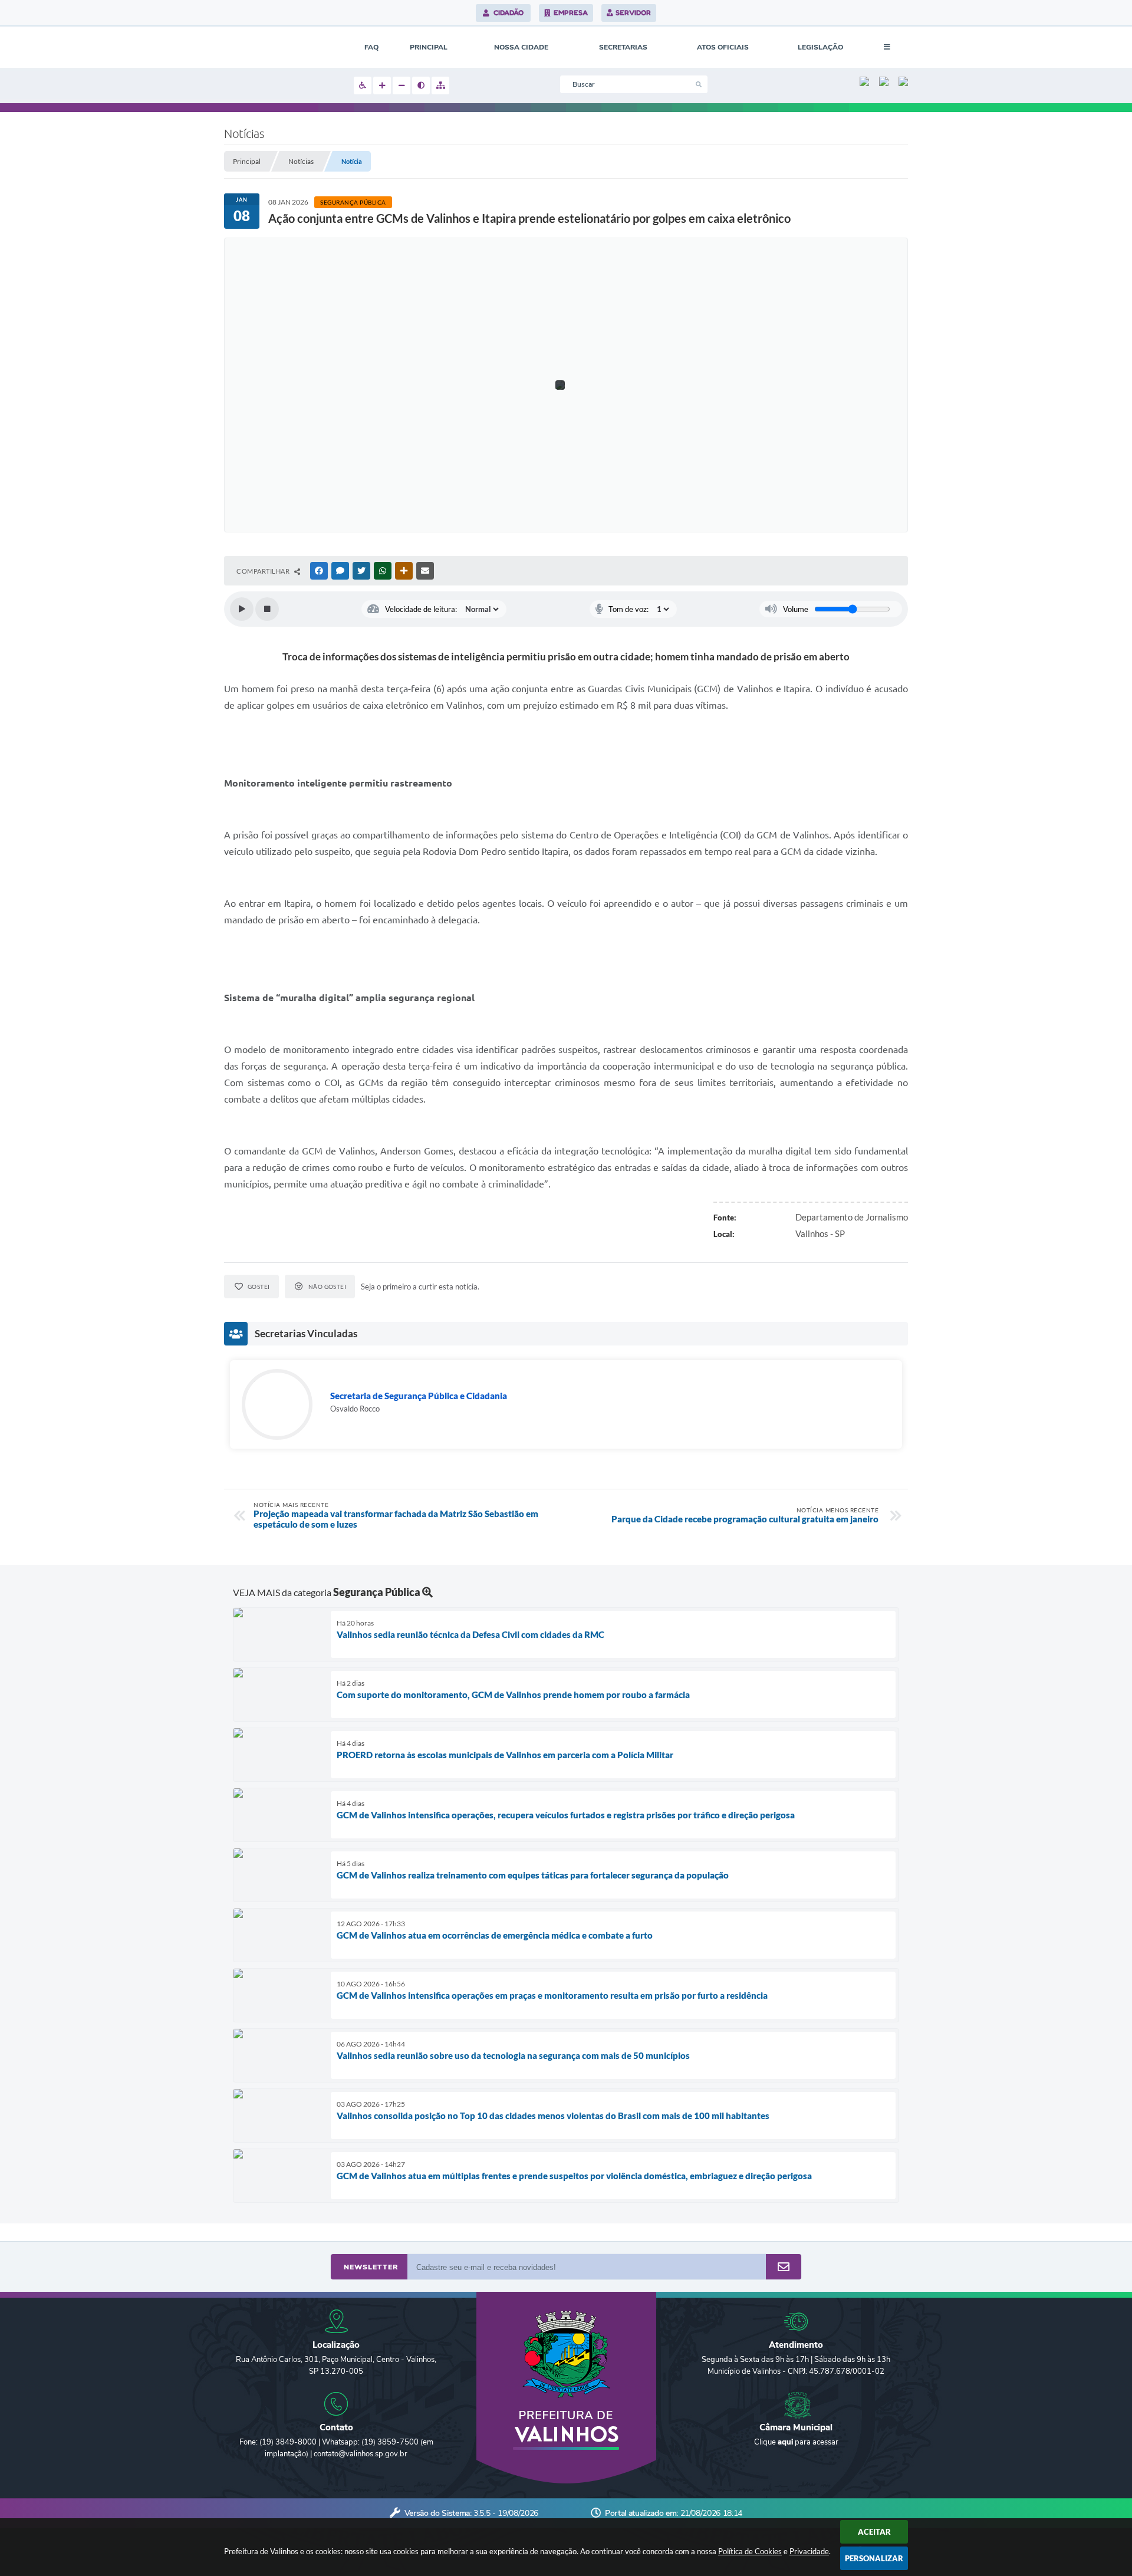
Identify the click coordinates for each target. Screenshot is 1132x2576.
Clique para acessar (796, 2442)
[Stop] (267, 609)
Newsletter (371, 2267)
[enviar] (784, 2267)
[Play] (242, 609)
